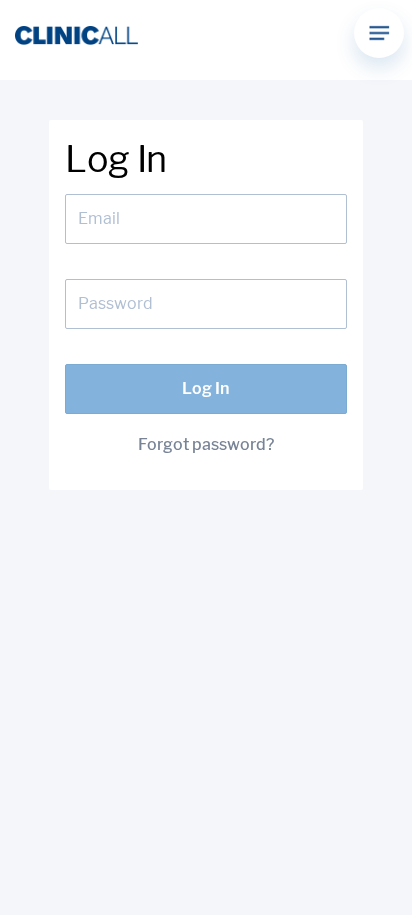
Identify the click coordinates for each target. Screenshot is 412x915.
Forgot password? (206, 444)
